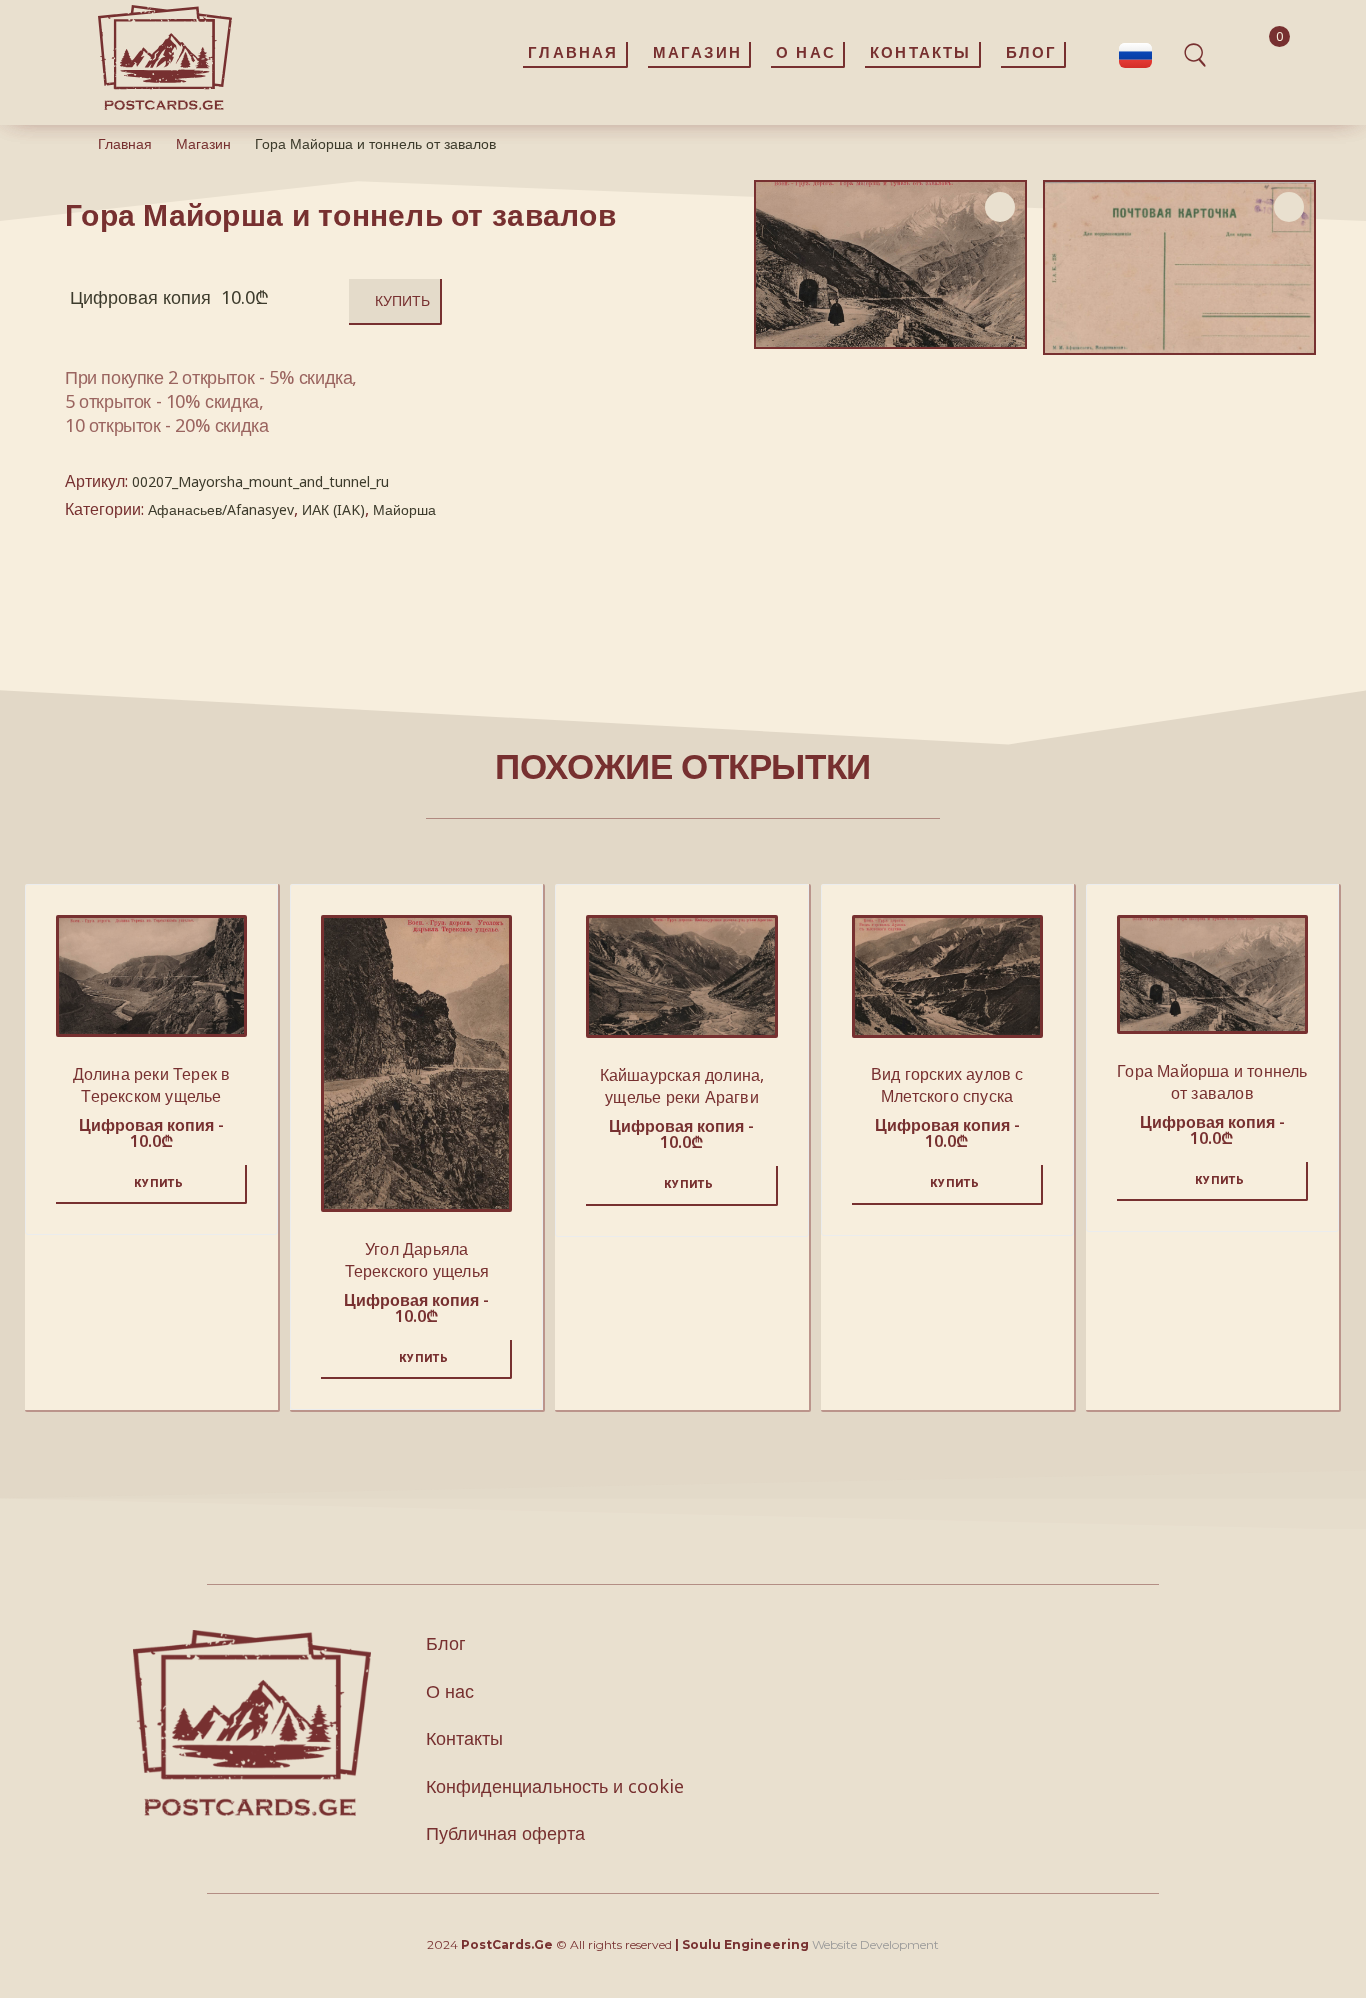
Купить (402, 300)
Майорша (404, 509)
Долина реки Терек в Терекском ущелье (152, 1085)
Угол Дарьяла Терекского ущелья (417, 1260)
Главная (125, 143)
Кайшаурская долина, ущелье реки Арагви (682, 1086)
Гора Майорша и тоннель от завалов (1212, 1082)
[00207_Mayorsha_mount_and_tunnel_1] (1179, 268)
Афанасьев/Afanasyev (221, 509)
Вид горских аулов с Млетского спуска (947, 1085)
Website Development (875, 1944)
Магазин (203, 143)
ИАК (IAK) (333, 509)
